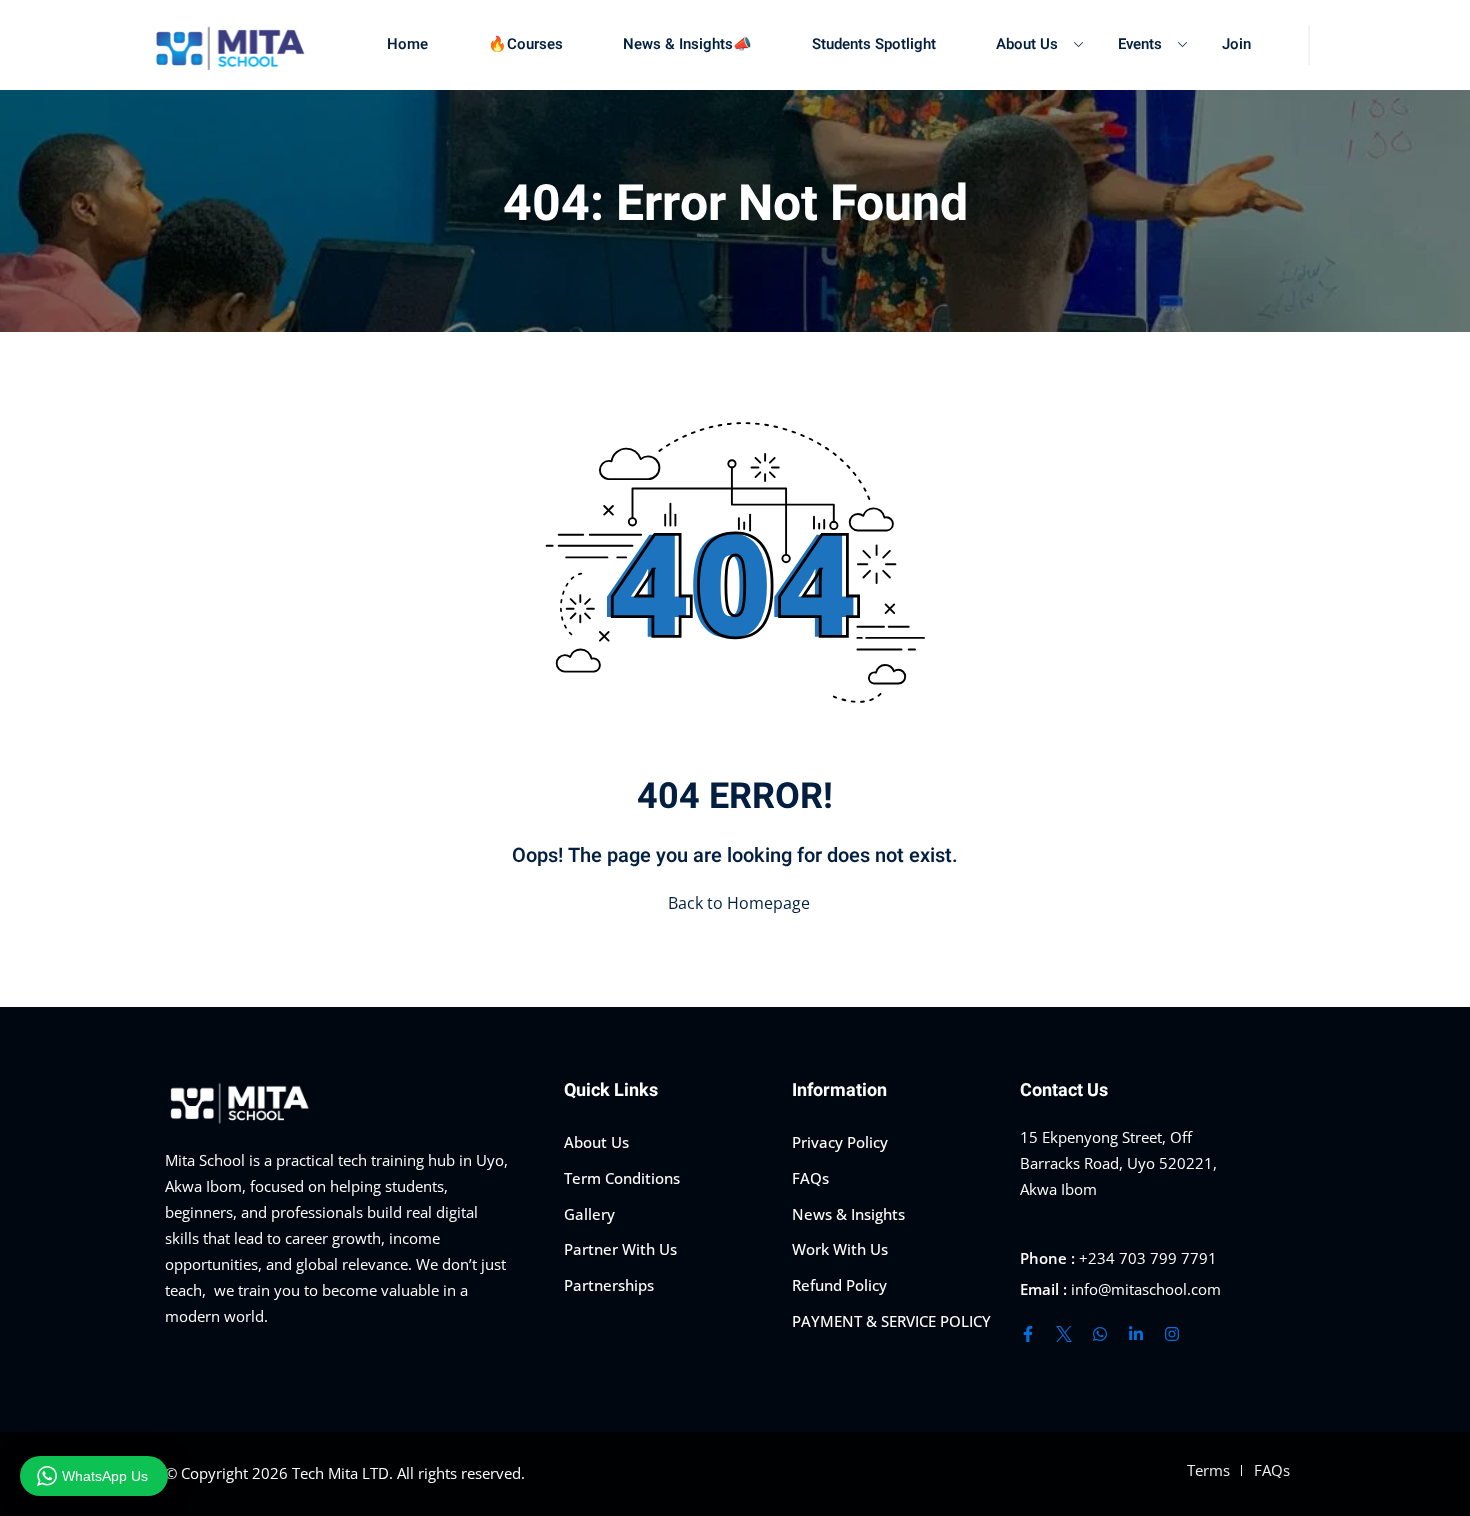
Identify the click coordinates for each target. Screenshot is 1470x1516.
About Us (1027, 44)
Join (1236, 44)
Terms (1208, 1470)
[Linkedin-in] (1136, 1334)
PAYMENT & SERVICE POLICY (891, 1321)
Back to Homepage (739, 903)
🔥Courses (525, 44)
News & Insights (848, 1214)
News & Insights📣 (687, 44)
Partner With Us (620, 1249)
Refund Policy (839, 1285)
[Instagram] (1172, 1334)
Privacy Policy (840, 1142)
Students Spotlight (874, 44)
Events (1140, 44)
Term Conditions (622, 1178)
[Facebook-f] (1028, 1334)
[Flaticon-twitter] (1064, 1334)
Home (407, 44)
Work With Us (840, 1249)
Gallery (589, 1214)
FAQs (810, 1178)
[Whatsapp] (1100, 1334)
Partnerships (609, 1285)
